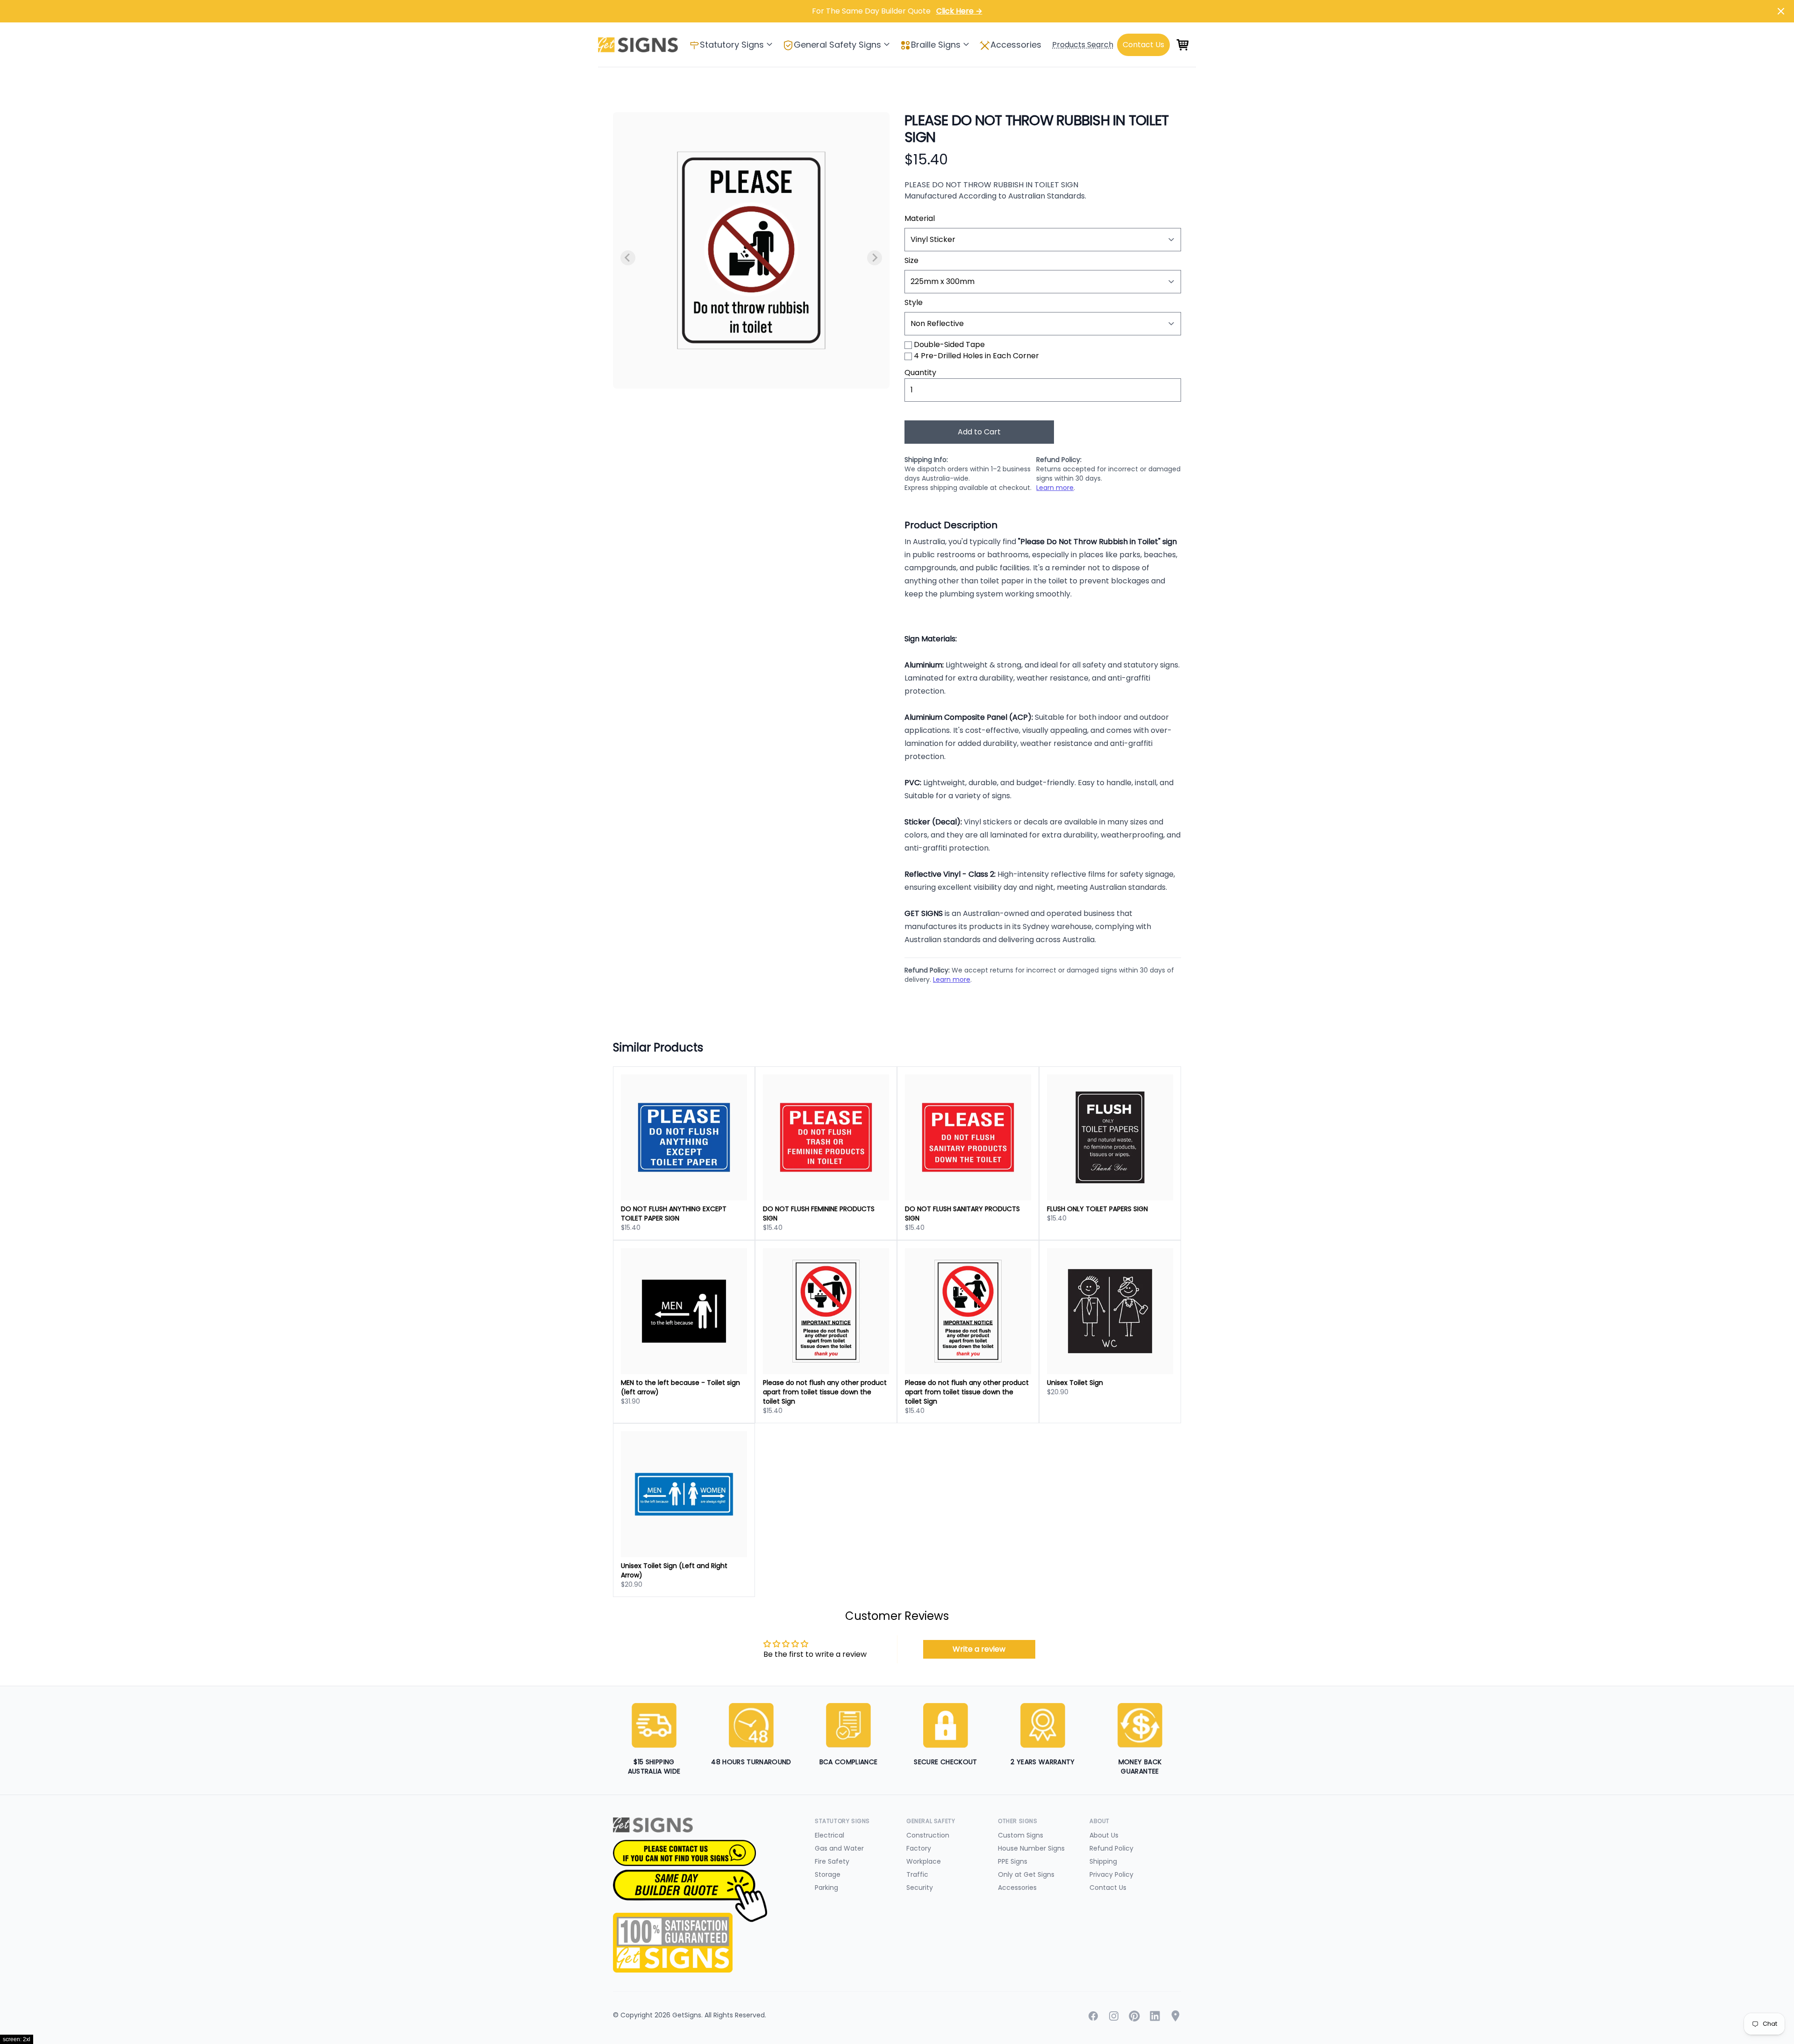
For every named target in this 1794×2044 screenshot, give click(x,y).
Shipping (1103, 1861)
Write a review (979, 1649)
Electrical (829, 1835)
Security (920, 1888)
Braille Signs (936, 45)
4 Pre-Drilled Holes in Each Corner (976, 356)
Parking (826, 1888)
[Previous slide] (628, 258)
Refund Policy (1111, 1848)
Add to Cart (979, 432)
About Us (1104, 1835)
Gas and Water (839, 1848)
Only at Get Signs (1026, 1874)
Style (914, 302)
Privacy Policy (1111, 1874)
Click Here (959, 11)
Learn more (1055, 488)
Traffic (917, 1874)
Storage (828, 1874)
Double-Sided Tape (949, 344)
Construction (928, 1835)
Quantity (920, 373)
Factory (919, 1848)
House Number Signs (1031, 1848)
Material (920, 218)
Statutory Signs (732, 45)
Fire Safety (832, 1861)
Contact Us (1108, 1888)
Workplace (924, 1861)
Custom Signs (1021, 1835)
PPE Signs (1013, 1861)
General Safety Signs (837, 45)
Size (911, 260)
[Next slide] (875, 258)
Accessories (1016, 45)
